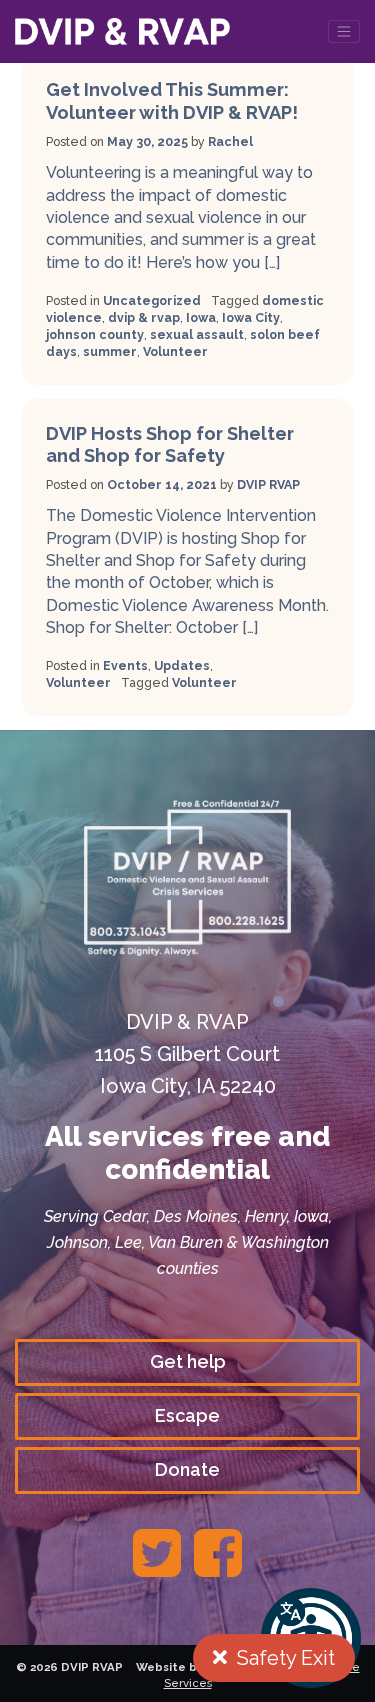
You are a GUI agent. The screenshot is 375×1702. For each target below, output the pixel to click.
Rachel (230, 141)
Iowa (201, 317)
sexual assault (197, 334)
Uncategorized (152, 300)
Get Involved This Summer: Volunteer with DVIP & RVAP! (172, 100)
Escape (187, 1415)
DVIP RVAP (268, 484)
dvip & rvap (144, 317)
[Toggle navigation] (344, 31)
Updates (182, 665)
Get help (188, 1361)
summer (110, 351)
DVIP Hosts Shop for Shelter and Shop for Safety (170, 444)
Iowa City (251, 317)
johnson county (95, 334)
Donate (187, 1469)
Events (125, 665)
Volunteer (175, 351)
